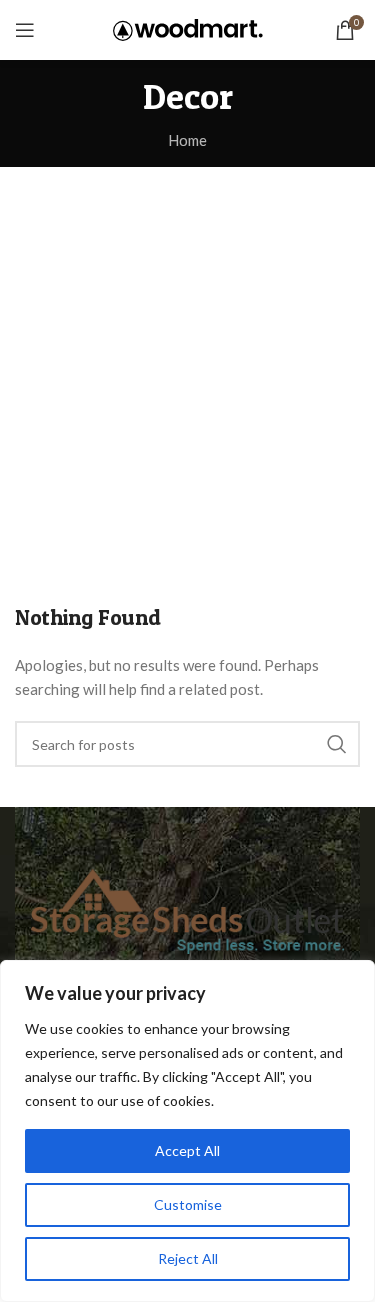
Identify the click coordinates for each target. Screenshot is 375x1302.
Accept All (187, 1150)
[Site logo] (188, 28)
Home (187, 140)
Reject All (188, 1258)
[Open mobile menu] (25, 30)
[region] (187, 1131)
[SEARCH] (337, 744)
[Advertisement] (187, 364)
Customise (188, 1204)
